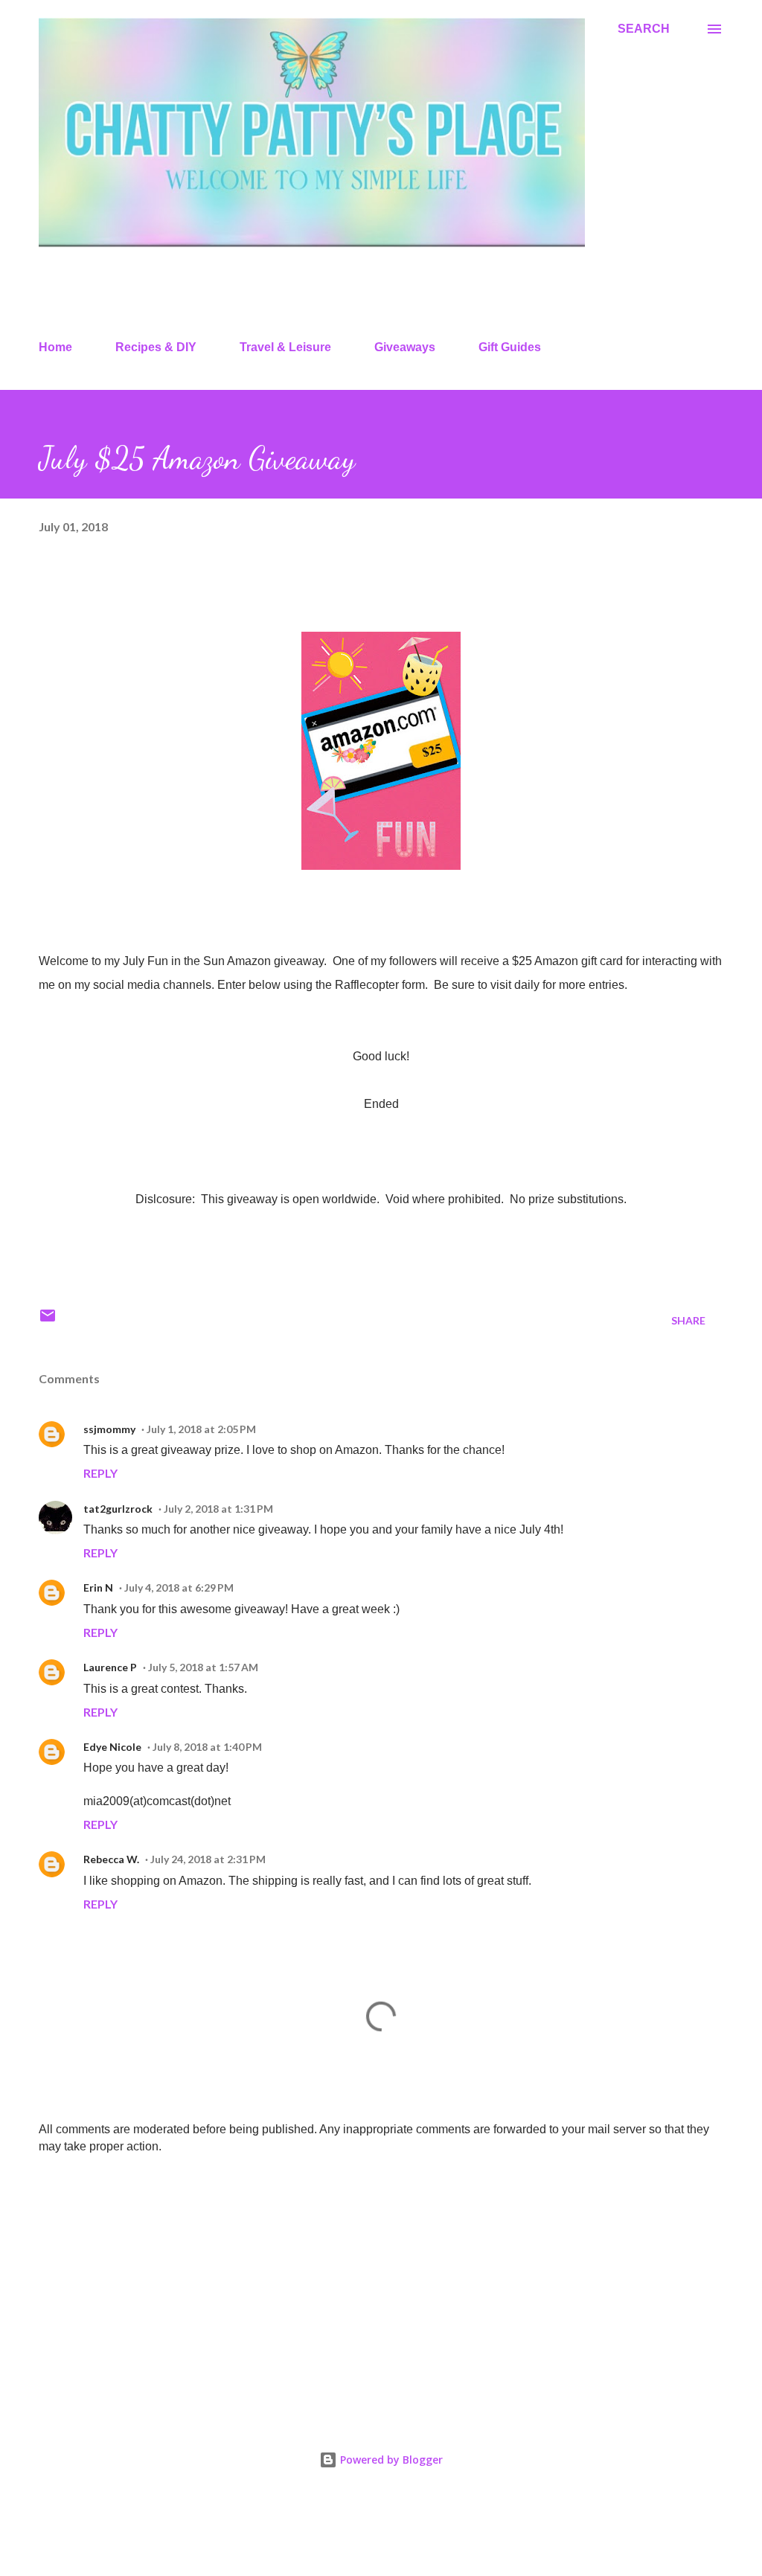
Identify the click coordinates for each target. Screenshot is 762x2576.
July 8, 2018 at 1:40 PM (207, 1747)
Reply (100, 1473)
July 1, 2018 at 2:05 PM (201, 1429)
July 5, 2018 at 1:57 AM (203, 1667)
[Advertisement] (381, 2283)
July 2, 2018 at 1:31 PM (218, 1509)
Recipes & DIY (156, 347)
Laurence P (110, 1667)
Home (55, 347)
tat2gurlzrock (118, 1509)
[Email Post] (48, 1320)
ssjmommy (109, 1429)
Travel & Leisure (285, 347)
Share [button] (688, 1320)
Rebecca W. (111, 1859)
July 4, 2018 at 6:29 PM (179, 1587)
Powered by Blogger (390, 2460)
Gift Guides (510, 347)
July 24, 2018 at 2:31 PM (208, 1859)
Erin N (98, 1587)
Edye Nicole (112, 1747)
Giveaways (405, 347)
